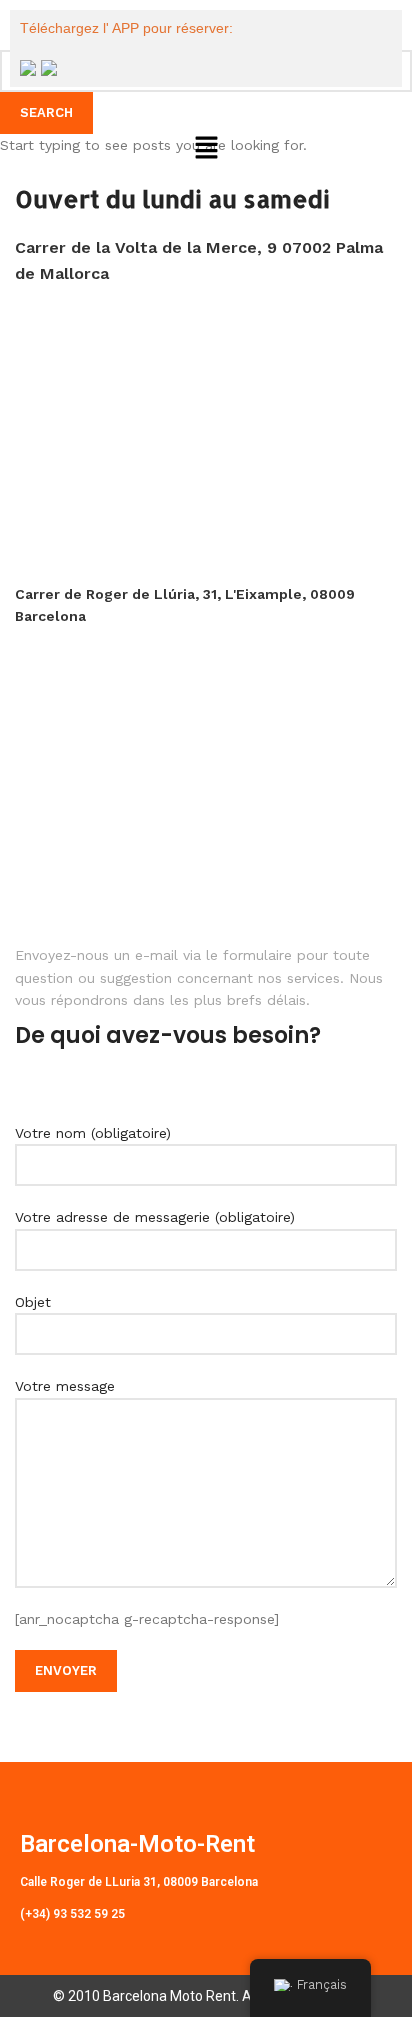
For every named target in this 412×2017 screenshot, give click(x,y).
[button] (206, 149)
